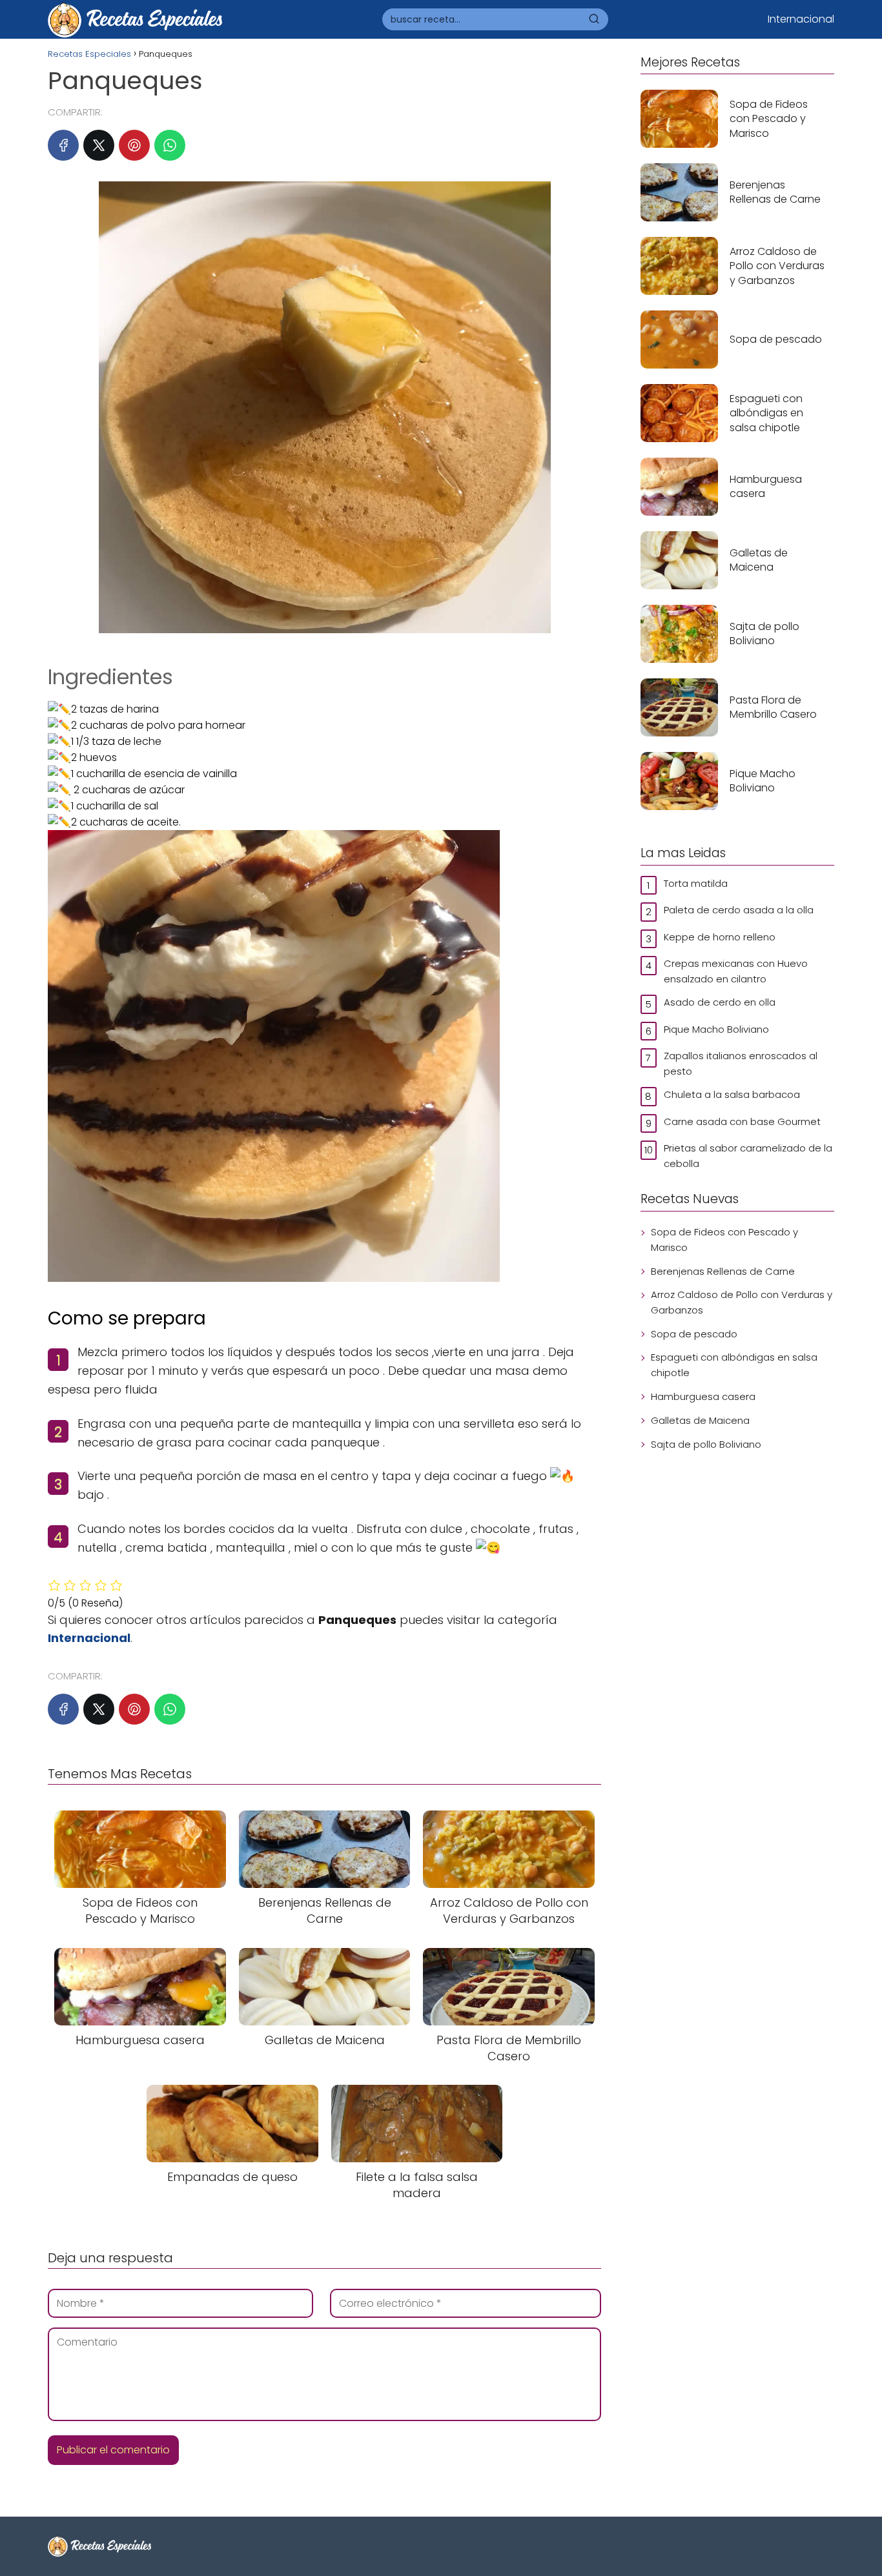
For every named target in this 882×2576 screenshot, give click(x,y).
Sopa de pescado (694, 1334)
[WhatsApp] (170, 145)
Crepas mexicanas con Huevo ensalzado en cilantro (736, 971)
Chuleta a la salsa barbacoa (732, 1094)
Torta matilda (696, 883)
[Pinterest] (134, 145)
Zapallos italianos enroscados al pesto (741, 1063)
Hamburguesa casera (703, 1396)
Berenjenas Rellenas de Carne (723, 1271)
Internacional (801, 19)
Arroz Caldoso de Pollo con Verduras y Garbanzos (742, 1302)
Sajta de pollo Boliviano (706, 1444)
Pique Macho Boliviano (716, 1029)
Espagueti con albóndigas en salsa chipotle (734, 1365)
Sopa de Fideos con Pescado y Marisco (724, 1240)
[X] (99, 145)
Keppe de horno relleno (720, 937)
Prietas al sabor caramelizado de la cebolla (748, 1156)
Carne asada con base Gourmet (742, 1121)
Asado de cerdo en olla (720, 1002)
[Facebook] (63, 145)
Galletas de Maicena (700, 1420)
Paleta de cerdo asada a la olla (739, 910)
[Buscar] (594, 19)
